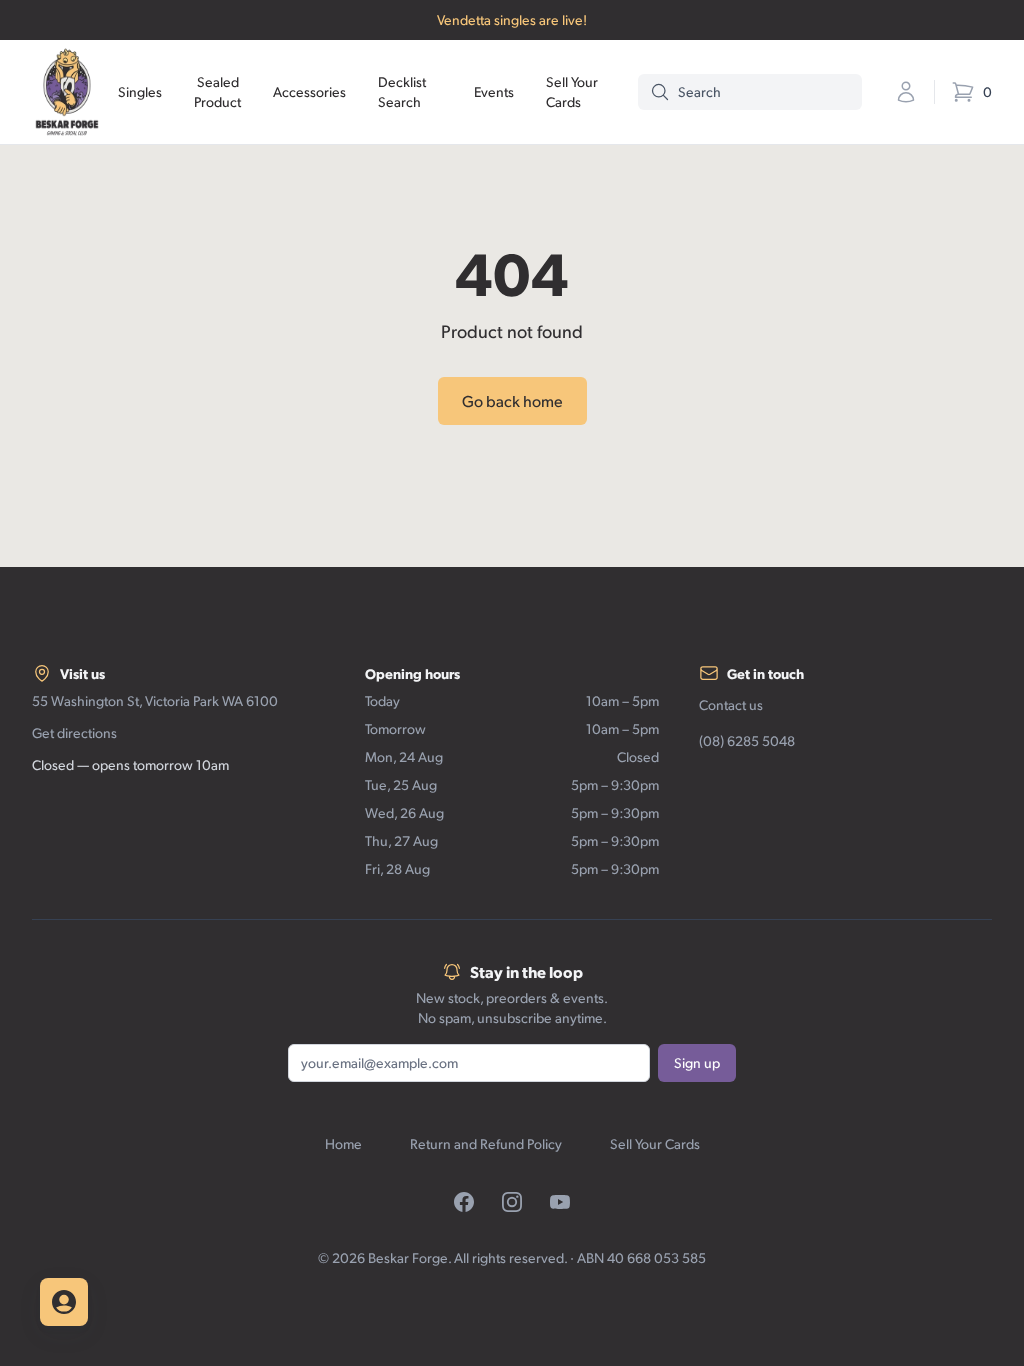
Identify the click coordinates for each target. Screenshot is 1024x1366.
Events (494, 91)
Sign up (697, 1062)
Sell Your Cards (572, 91)
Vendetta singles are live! (512, 19)
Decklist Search (402, 91)
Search (699, 91)
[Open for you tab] (64, 1302)
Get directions (74, 732)
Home (343, 1143)
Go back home (512, 400)
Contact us (731, 704)
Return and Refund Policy (486, 1143)
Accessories (309, 91)
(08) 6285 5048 (747, 740)
